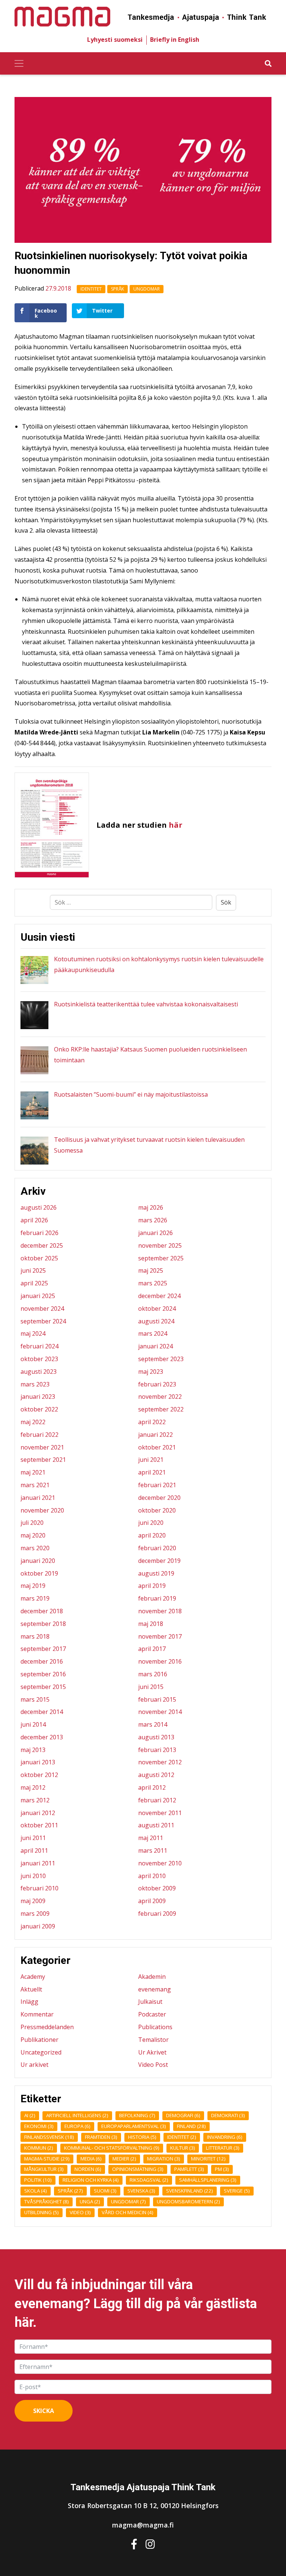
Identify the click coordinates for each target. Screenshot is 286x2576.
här (176, 825)
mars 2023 (35, 1384)
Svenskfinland (190, 2191)
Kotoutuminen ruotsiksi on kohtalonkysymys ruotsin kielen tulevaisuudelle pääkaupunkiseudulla (159, 964)
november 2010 (160, 1863)
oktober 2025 (39, 1258)
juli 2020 (32, 1523)
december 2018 (42, 1611)
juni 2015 (151, 1687)
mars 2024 (153, 1334)
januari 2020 (38, 1561)
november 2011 (160, 1813)
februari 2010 (39, 1888)
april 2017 (152, 1649)
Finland (191, 2126)
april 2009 (152, 1901)
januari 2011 (38, 1863)
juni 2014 (33, 1724)
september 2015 (43, 1687)
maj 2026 (151, 1207)
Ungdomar (147, 289)
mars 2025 (153, 1283)
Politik (38, 2180)
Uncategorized (41, 2052)
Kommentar (37, 2014)
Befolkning (137, 2115)
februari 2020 (157, 1548)
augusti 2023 (39, 1372)
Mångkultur (44, 2169)
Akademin (152, 1977)
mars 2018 (35, 1636)
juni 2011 (33, 1838)
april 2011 (34, 1850)
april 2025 (34, 1283)
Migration (164, 2159)
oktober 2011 (39, 1825)
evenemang (155, 1989)
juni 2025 (33, 1270)
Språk (117, 289)
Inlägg (29, 2002)
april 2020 (152, 1535)
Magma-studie (47, 2159)
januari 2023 (38, 1397)
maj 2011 (151, 1838)
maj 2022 (33, 1422)
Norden (88, 2169)
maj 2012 (33, 1787)
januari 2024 (155, 1346)
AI (30, 2115)
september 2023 (161, 1359)
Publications (155, 2027)
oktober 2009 (157, 1888)
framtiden (101, 2137)
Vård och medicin (128, 2212)
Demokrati (228, 2115)
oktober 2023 (39, 1359)
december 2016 (42, 1661)
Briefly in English (175, 40)
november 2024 (42, 1309)
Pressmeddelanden (47, 2027)
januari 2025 (38, 1296)
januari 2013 (38, 1762)
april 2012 (152, 1787)
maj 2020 (33, 1535)
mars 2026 (153, 1220)
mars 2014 (153, 1724)
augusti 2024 (156, 1321)
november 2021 (42, 1447)
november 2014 (160, 1712)
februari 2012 (157, 1800)
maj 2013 (33, 1750)
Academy (33, 1977)
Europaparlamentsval (134, 2126)
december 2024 (159, 1296)
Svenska (141, 2191)
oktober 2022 (39, 1409)
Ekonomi (39, 2126)
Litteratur (223, 2148)
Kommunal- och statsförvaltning (112, 2148)
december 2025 (42, 1245)
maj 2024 (33, 1334)
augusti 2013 (156, 1737)
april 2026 (34, 1220)
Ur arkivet (34, 2065)
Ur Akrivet (152, 2052)
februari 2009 (157, 1914)
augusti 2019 (156, 1573)
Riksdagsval (149, 2180)
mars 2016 (153, 1674)
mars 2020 (35, 1548)
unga (90, 2201)
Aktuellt (31, 1989)
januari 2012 (38, 1813)
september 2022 (161, 1409)
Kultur (183, 2148)
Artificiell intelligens (77, 2115)
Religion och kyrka (91, 2180)
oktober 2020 (157, 1510)
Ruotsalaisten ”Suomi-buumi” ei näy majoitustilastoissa (131, 1094)
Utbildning (42, 2212)
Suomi (105, 2191)
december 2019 (159, 1561)
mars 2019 (35, 1598)
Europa (77, 2126)
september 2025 (161, 1258)
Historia (142, 2137)
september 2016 (43, 1674)
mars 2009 (35, 1914)
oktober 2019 (39, 1573)
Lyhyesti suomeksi (115, 40)
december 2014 (42, 1712)
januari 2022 (155, 1435)
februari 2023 (157, 1384)
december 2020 (159, 1498)
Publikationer (39, 2040)
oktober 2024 (157, 1309)
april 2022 (152, 1422)
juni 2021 (151, 1460)
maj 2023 (151, 1372)
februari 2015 (157, 1699)
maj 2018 (151, 1624)
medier (124, 2159)
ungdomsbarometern (188, 2201)
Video (80, 2212)
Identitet (91, 289)
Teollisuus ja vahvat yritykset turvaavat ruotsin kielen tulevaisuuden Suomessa (149, 1145)
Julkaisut (150, 2002)
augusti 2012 (156, 1775)
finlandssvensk (49, 2137)
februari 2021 (157, 1485)
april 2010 (152, 1876)
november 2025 (160, 1245)
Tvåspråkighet (47, 2201)
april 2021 (152, 1472)
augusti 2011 (156, 1825)
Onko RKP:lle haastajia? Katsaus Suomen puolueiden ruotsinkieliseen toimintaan (150, 1055)
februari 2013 (157, 1750)
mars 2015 (35, 1699)
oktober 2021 (157, 1447)
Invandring (225, 2137)
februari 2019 (157, 1598)
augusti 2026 (39, 1207)
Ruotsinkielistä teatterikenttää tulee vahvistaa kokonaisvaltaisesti (146, 1004)
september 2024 (43, 1321)
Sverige (237, 2191)
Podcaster (152, 2014)
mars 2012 (35, 1800)
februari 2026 (39, 1233)
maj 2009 (33, 1901)
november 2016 (160, 1661)
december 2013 (42, 1737)
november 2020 (42, 1510)
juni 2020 (151, 1523)
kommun (39, 2148)
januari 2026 (155, 1233)
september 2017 (43, 1649)
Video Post (153, 2065)
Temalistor (153, 2040)
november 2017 (160, 1636)
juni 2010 (33, 1876)
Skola (36, 2191)
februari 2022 (39, 1435)
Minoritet (208, 2159)
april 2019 (152, 1586)
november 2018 (160, 1611)
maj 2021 (33, 1472)
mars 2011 (153, 1850)
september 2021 (43, 1460)
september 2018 (43, 1624)
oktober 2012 (39, 1775)
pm (222, 2169)
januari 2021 (38, 1498)
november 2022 (160, 1397)
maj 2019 (33, 1586)
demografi (183, 2115)
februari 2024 (39, 1346)
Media (91, 2159)
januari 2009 (38, 1926)
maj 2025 (151, 1270)
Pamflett (189, 2169)
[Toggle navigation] (19, 63)
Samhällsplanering (208, 2180)
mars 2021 (35, 1485)
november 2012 (160, 1762)
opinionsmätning (138, 2169)
